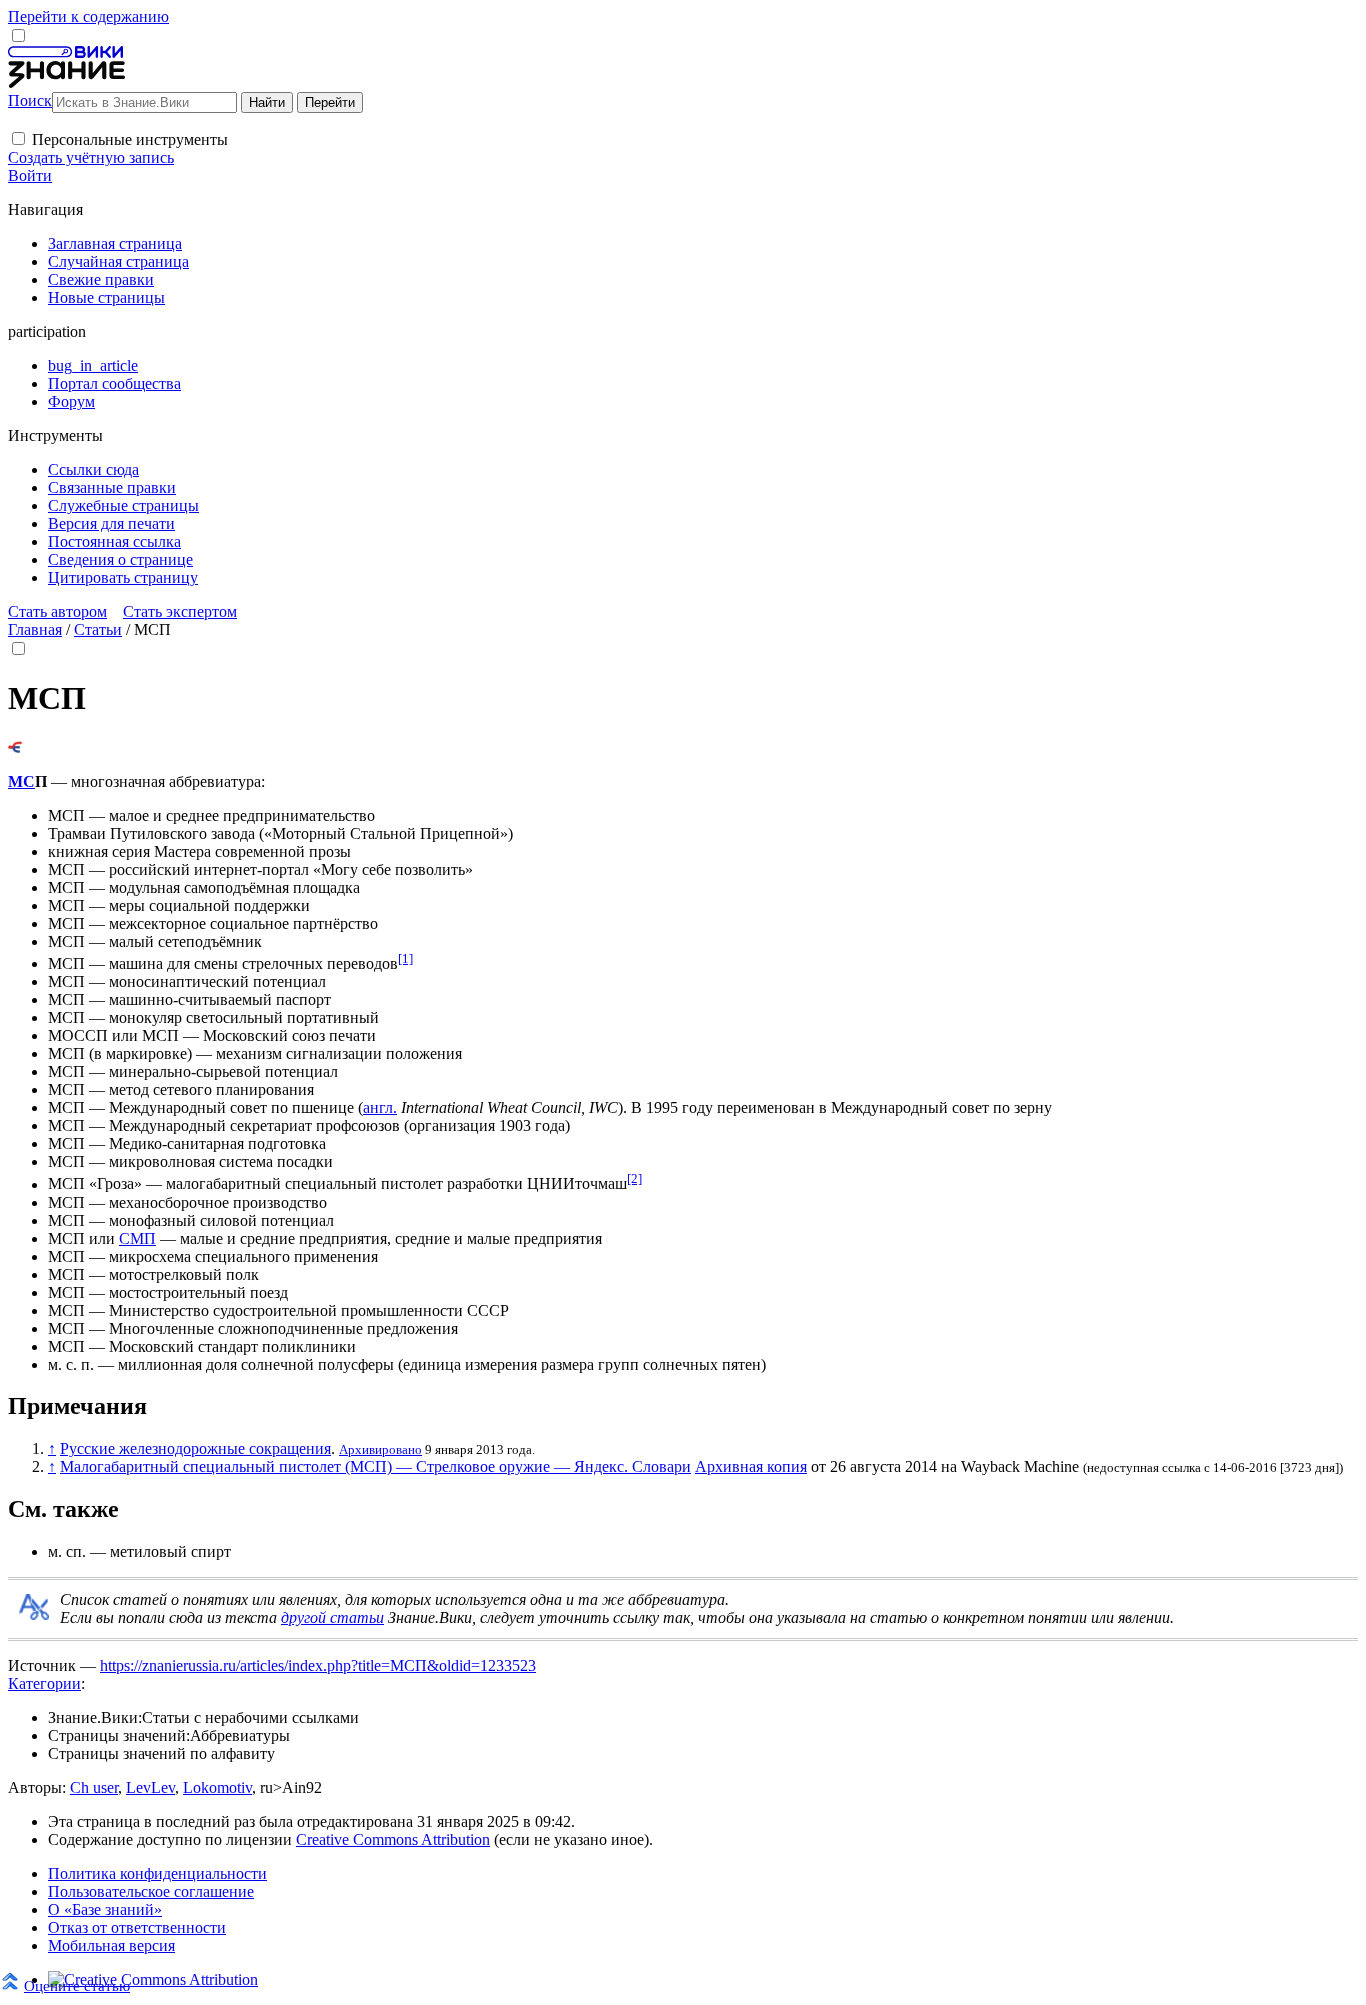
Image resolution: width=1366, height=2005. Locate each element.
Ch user (94, 1787)
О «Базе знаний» (105, 1909)
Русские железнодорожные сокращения (195, 1448)
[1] (405, 958)
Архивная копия (751, 1466)
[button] (18, 138)
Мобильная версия (111, 1945)
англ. (380, 1107)
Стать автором (57, 611)
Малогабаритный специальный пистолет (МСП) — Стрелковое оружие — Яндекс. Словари (375, 1466)
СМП (137, 1238)
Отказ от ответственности (137, 1927)
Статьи (98, 629)
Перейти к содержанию (88, 16)
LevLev (150, 1787)
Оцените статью (77, 1985)
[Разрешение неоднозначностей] (15, 747)
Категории (44, 1683)
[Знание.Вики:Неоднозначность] (34, 1614)
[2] (634, 1178)
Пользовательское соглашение (151, 1891)
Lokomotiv (217, 1787)
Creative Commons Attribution (393, 1839)
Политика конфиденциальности (157, 1873)
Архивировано (380, 1449)
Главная (35, 629)
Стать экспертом (180, 611)
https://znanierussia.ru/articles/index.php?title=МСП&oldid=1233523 (318, 1665)
